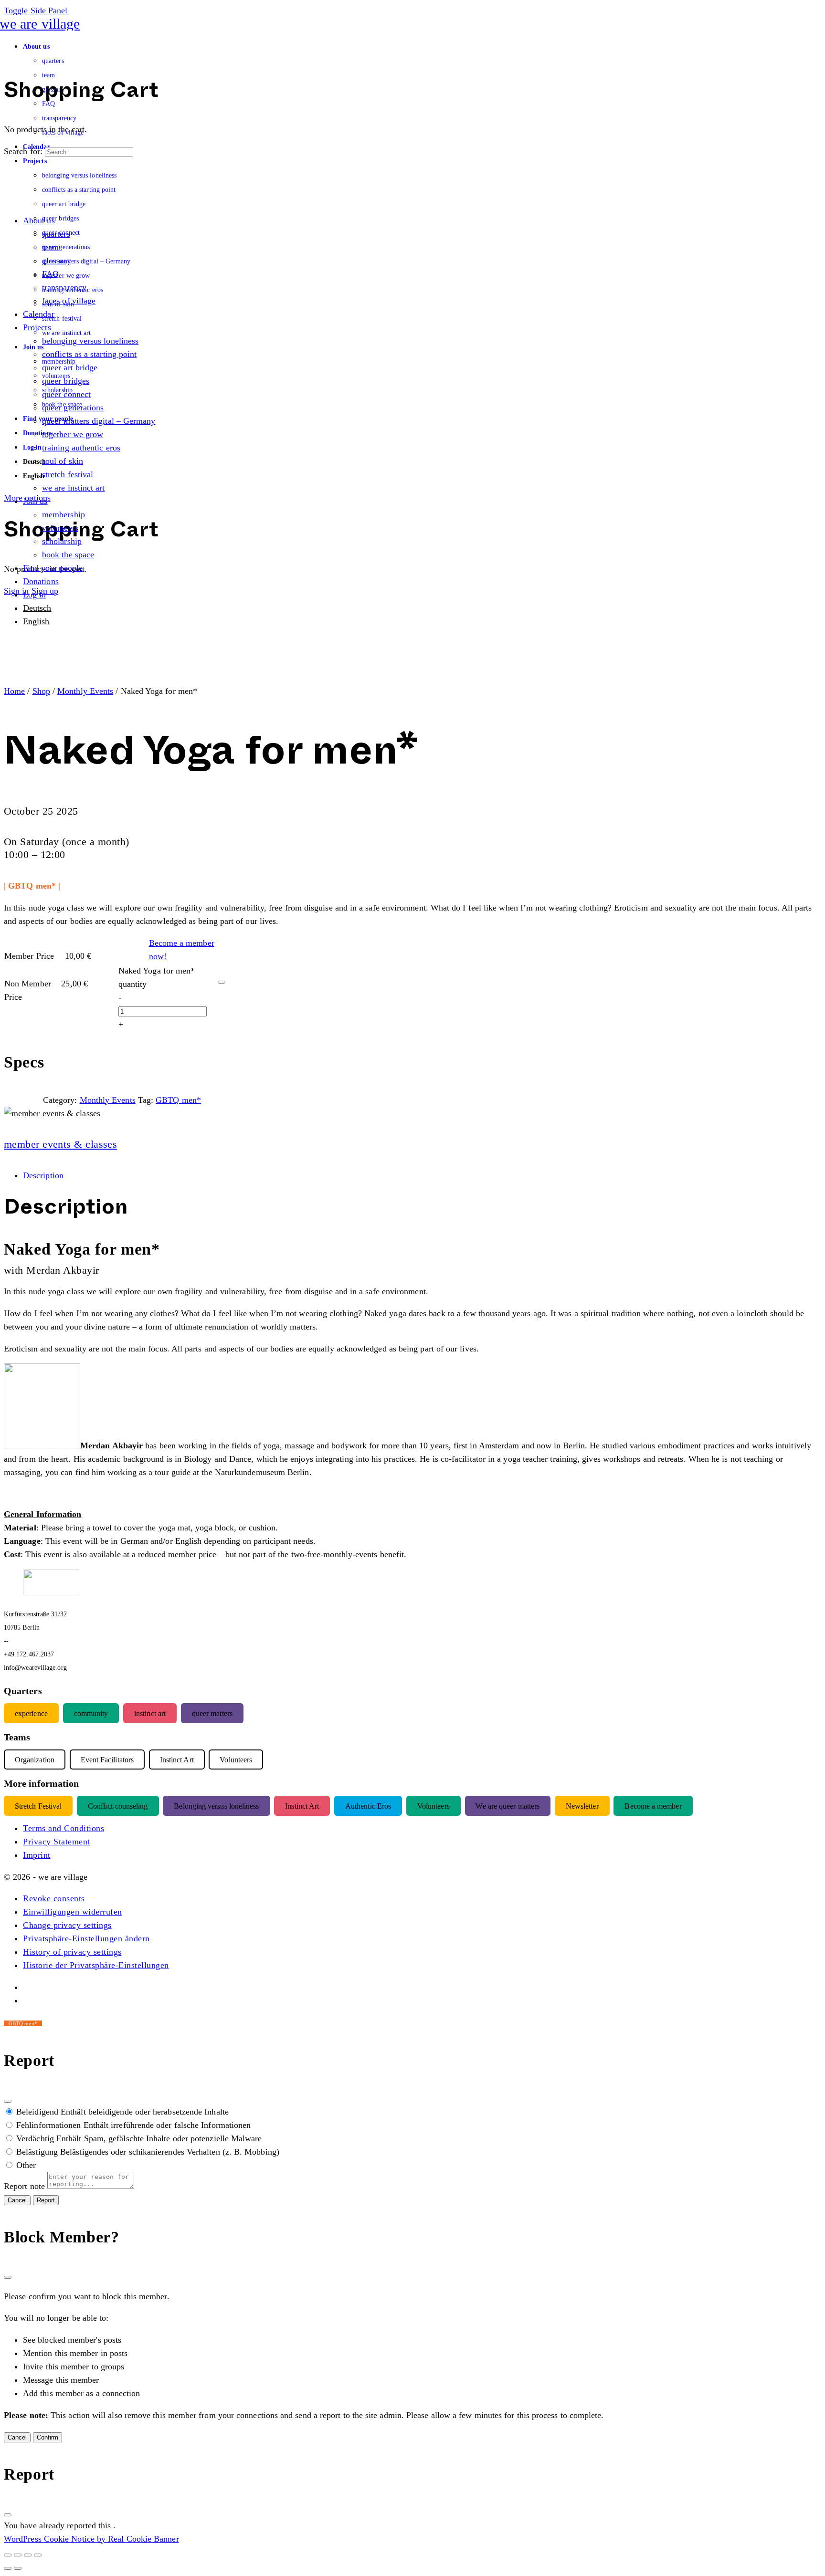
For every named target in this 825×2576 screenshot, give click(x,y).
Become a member (653, 1806)
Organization (35, 1760)
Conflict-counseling (118, 1806)
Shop (41, 691)
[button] (54, 1898)
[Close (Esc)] (8, 2101)
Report (46, 2200)
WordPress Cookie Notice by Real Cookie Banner (91, 2539)
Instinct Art (302, 1806)
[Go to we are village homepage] (42, 24)
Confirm (48, 2437)
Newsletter (582, 1806)
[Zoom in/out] (8, 2555)
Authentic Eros (368, 1806)
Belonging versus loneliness (216, 1806)
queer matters (212, 1713)
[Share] (28, 2555)
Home (14, 691)
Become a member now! (182, 950)
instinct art (150, 1713)
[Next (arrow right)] (18, 2568)
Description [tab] (43, 1175)
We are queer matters (508, 1806)
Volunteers (434, 1806)
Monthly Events (85, 691)
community (91, 1713)
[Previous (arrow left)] (8, 2568)
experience (31, 1713)
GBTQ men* (178, 1100)
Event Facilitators (107, 1760)
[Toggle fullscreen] (18, 2555)
